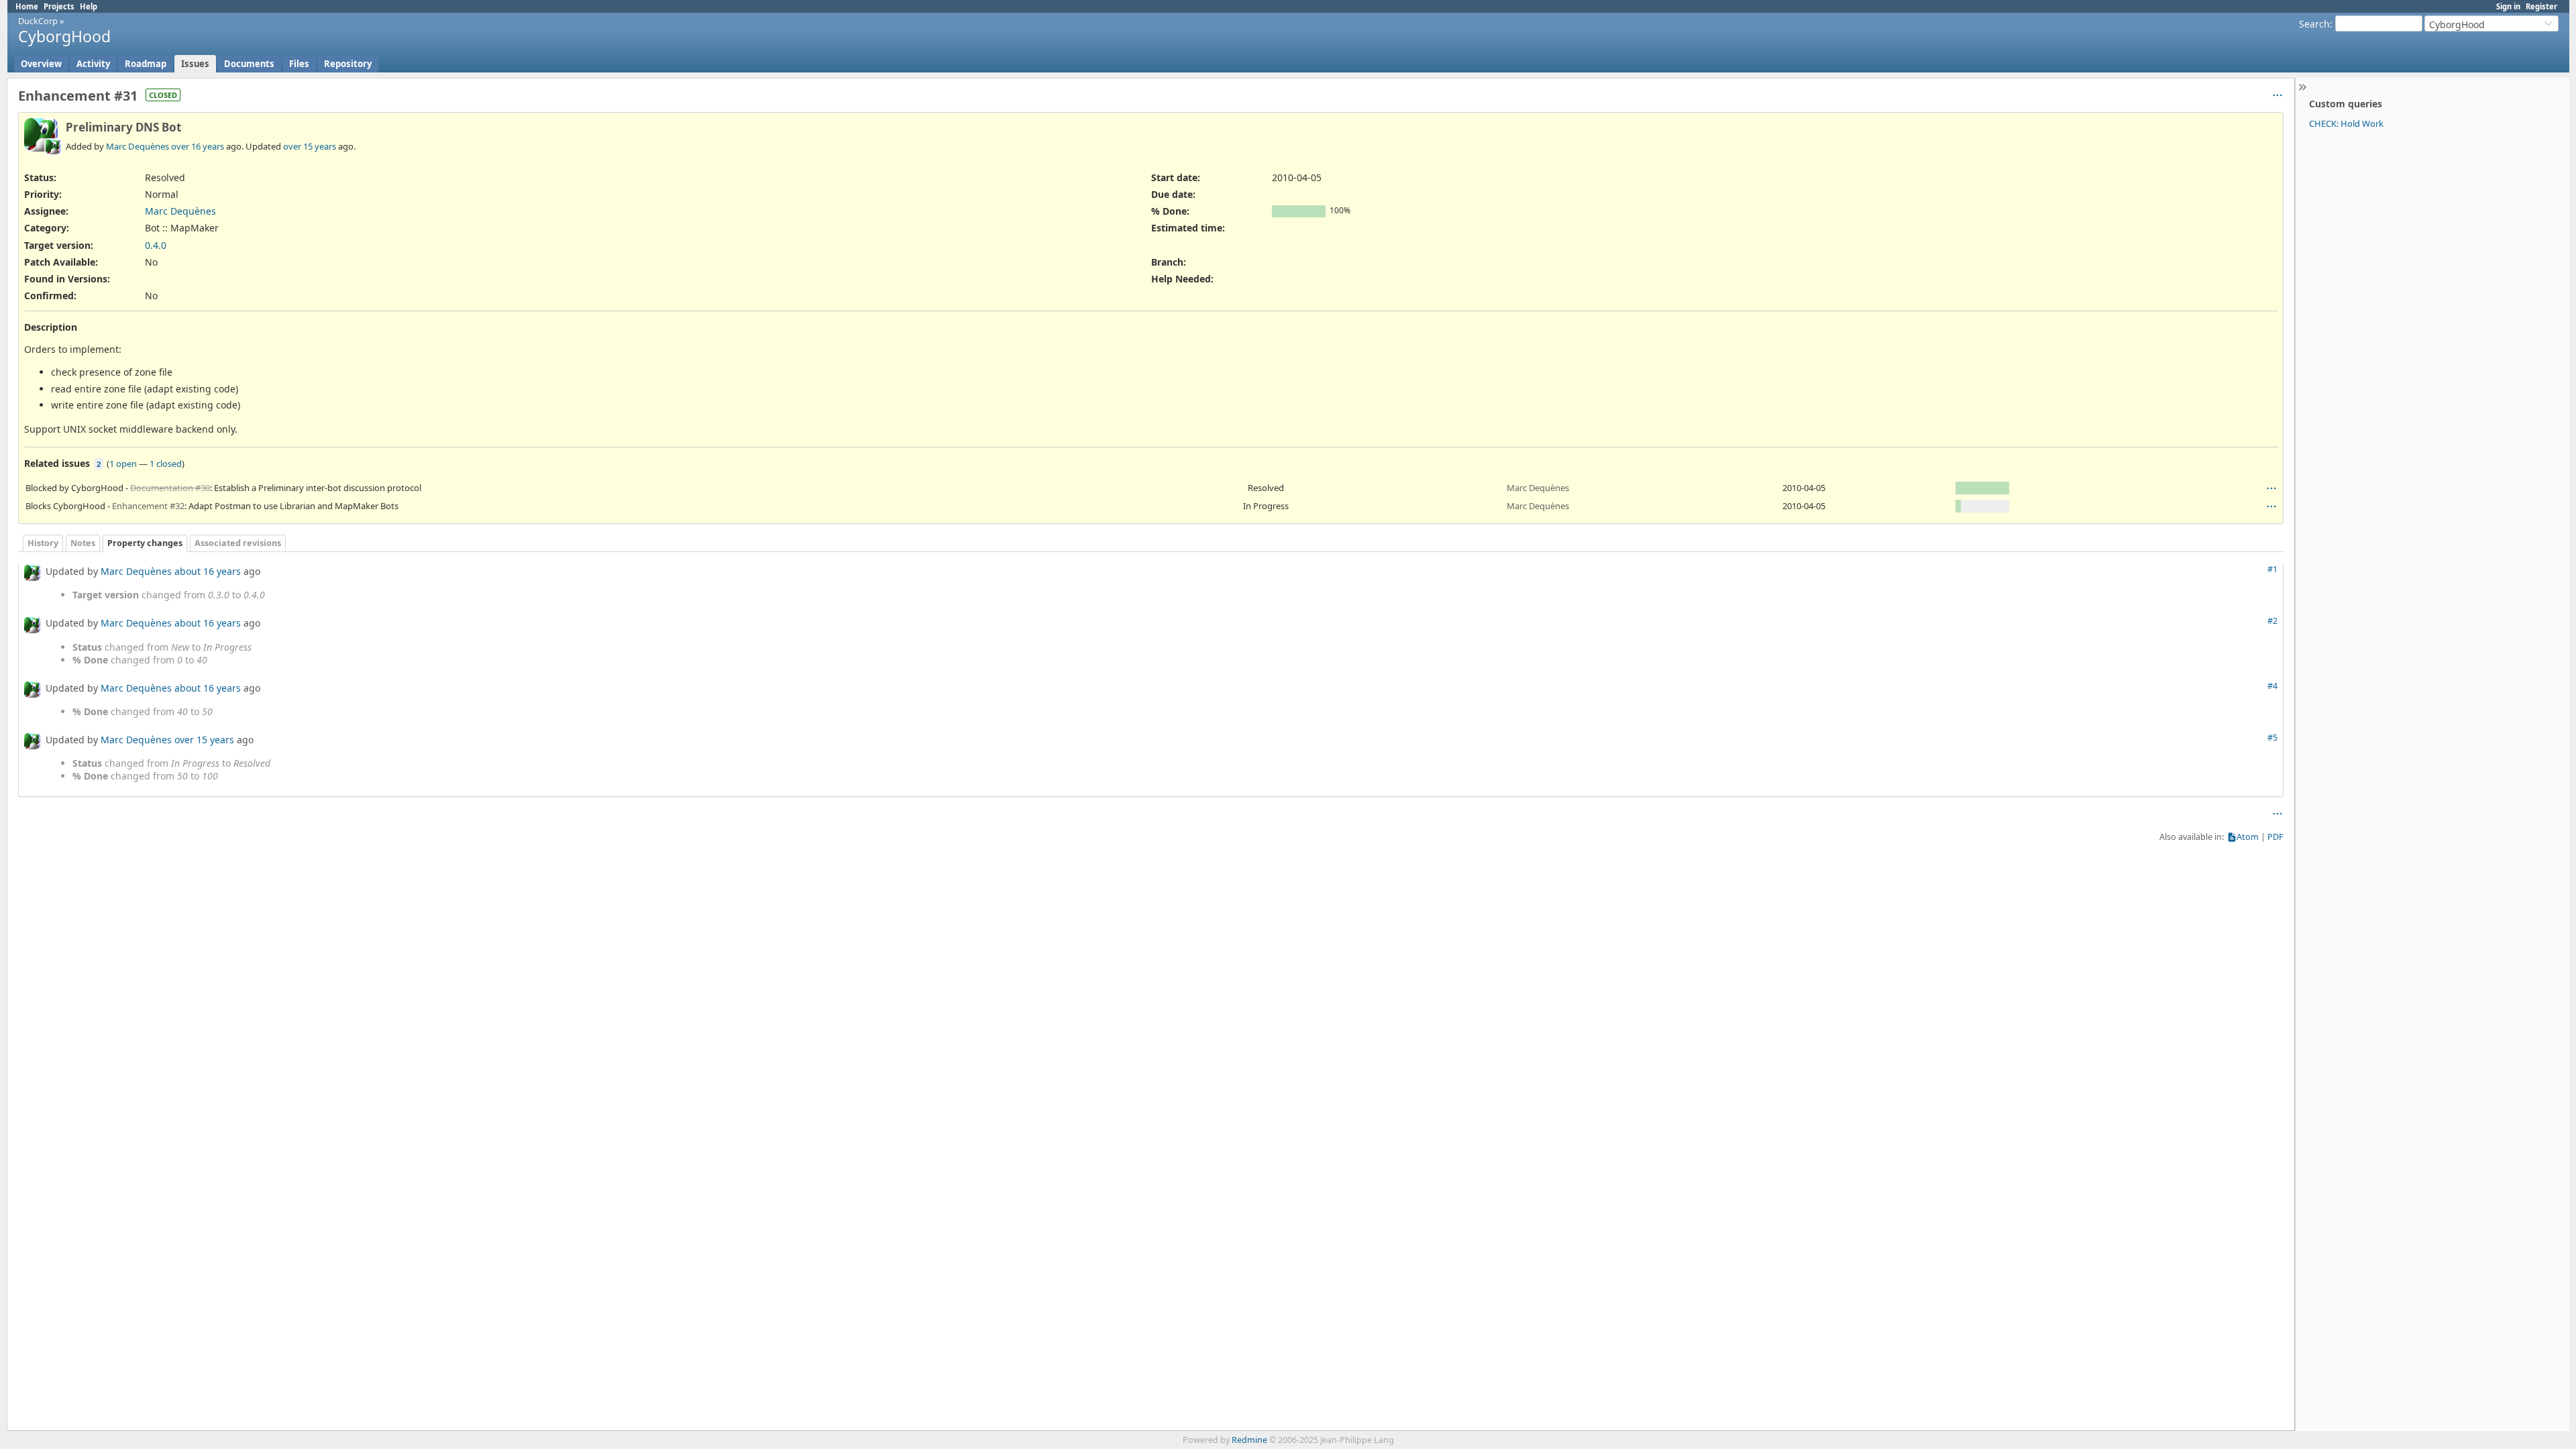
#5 (2272, 738)
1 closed (166, 464)
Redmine (1249, 1440)
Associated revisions (238, 543)
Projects (59, 6)
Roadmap (146, 64)
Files (299, 64)
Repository (348, 64)
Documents (249, 64)
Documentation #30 (170, 488)
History (43, 543)
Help (89, 6)
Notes (83, 543)
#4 (2272, 686)
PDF (2275, 837)
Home (27, 6)
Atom (2248, 837)
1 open (123, 464)
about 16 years (208, 571)
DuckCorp (38, 21)
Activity (93, 64)
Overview (41, 64)
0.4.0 (156, 245)
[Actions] (2271, 488)
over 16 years (198, 146)
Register (2541, 6)
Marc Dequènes (138, 146)
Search (2314, 24)
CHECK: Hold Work (2346, 123)
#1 (2272, 569)
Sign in (2508, 6)
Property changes (145, 543)
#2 (2272, 621)
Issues (195, 64)
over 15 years (310, 146)
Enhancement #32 (148, 506)
